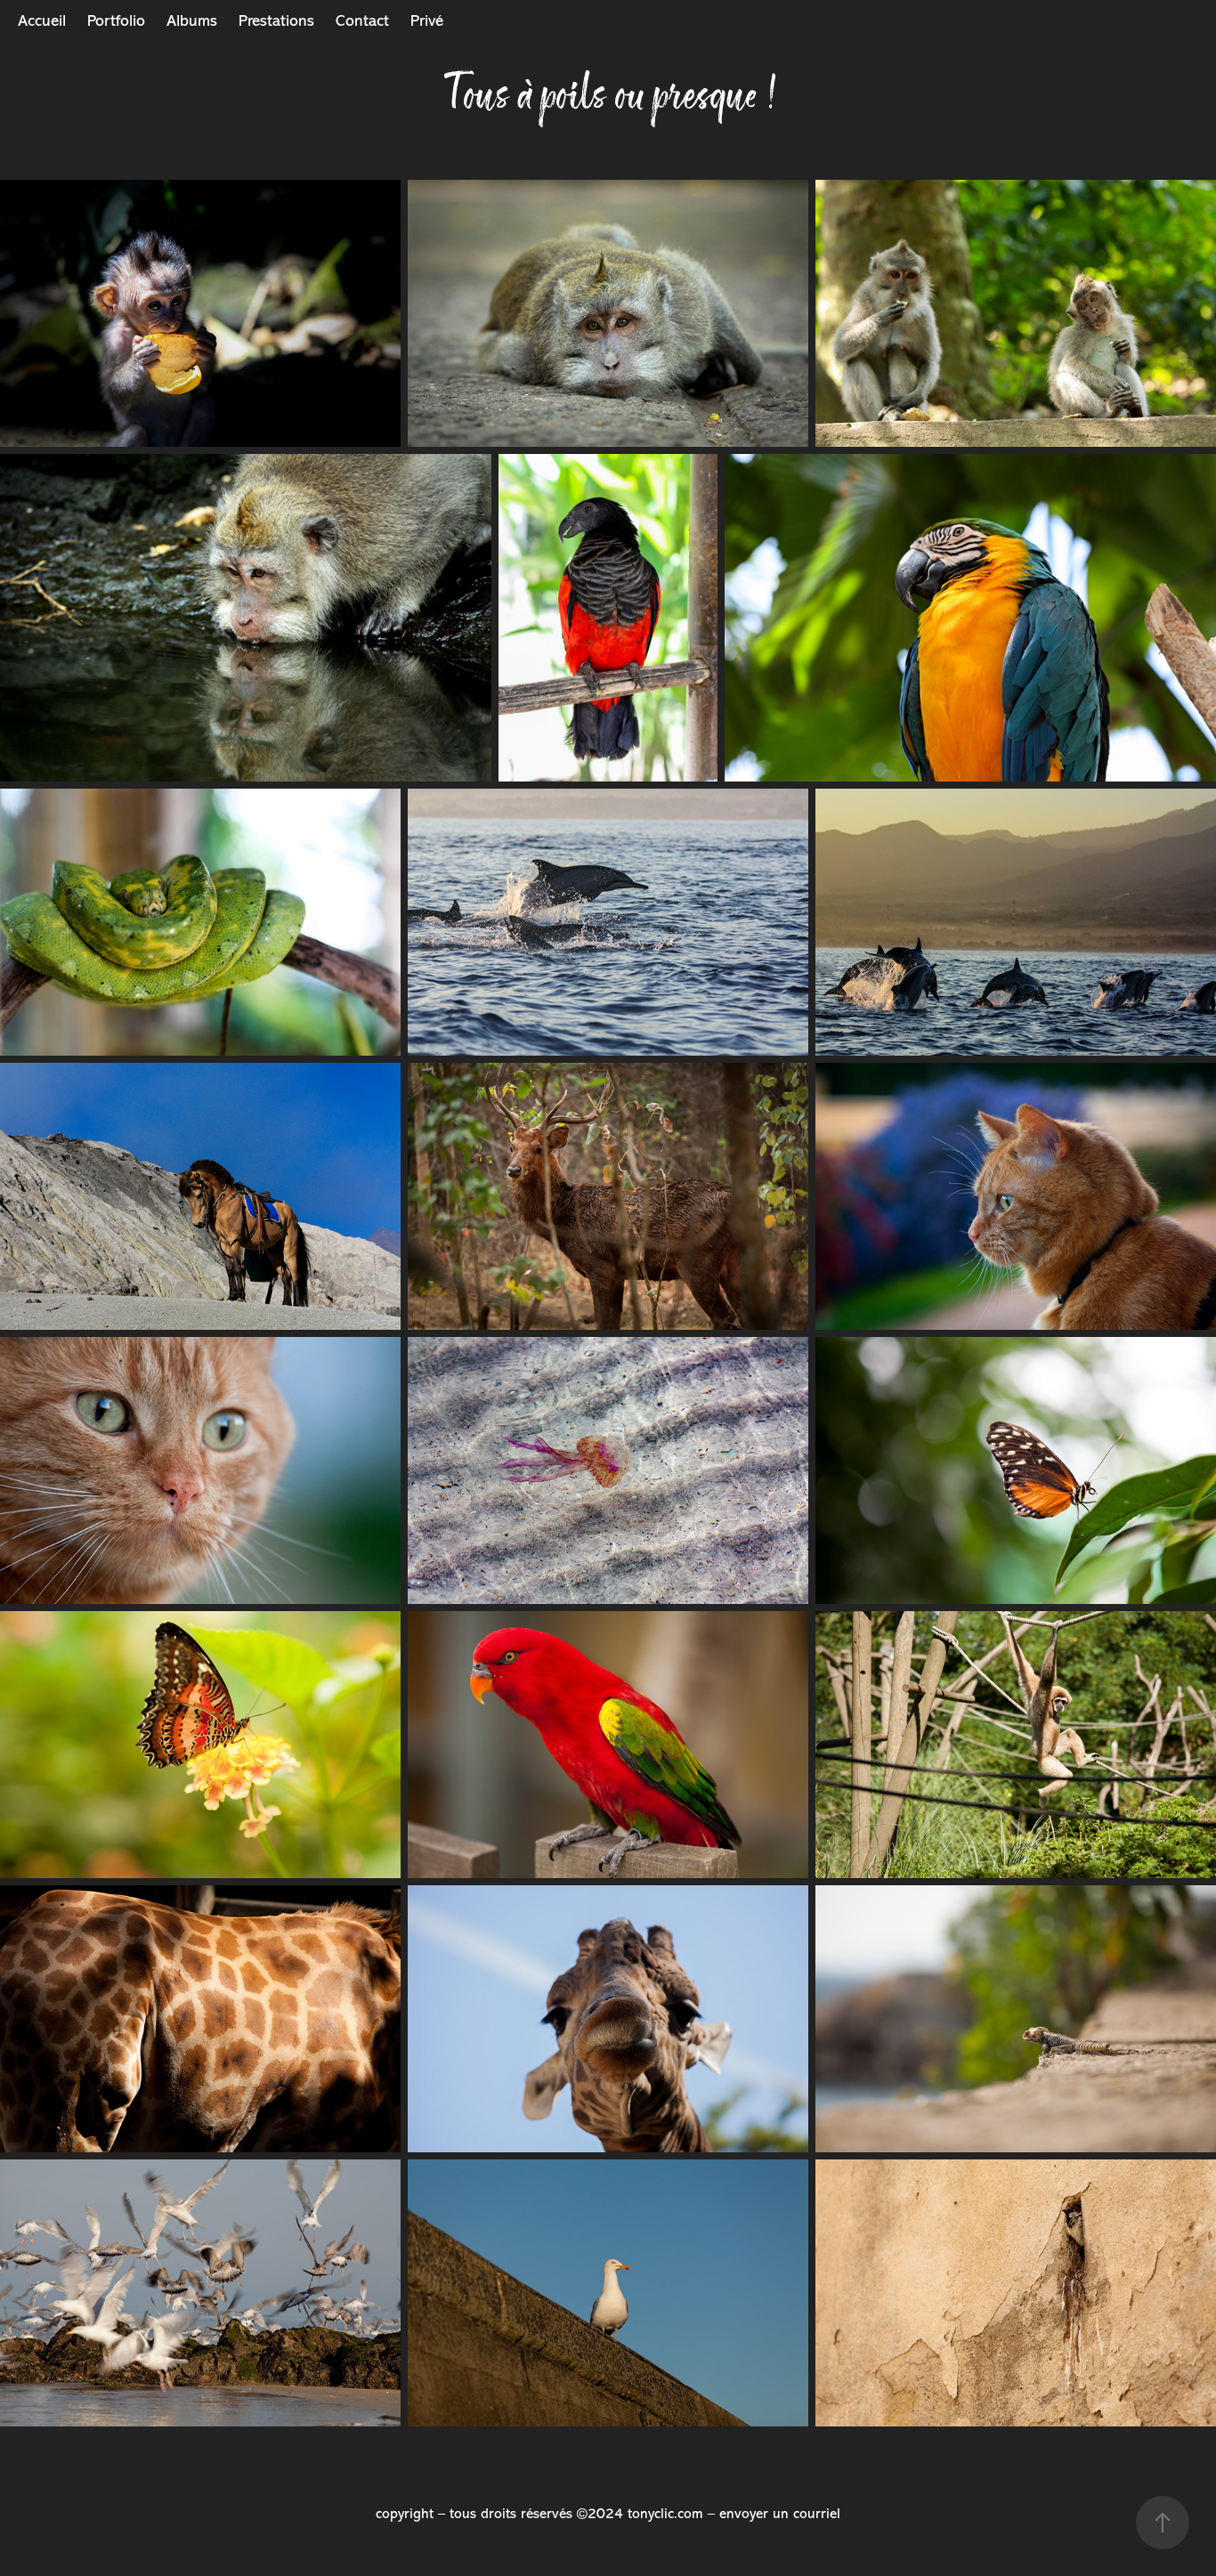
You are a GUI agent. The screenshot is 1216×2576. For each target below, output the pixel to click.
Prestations (276, 20)
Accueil (42, 20)
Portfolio (116, 20)
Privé (427, 20)
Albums (192, 20)
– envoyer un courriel (774, 2514)
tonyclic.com (665, 2514)
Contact (362, 20)
